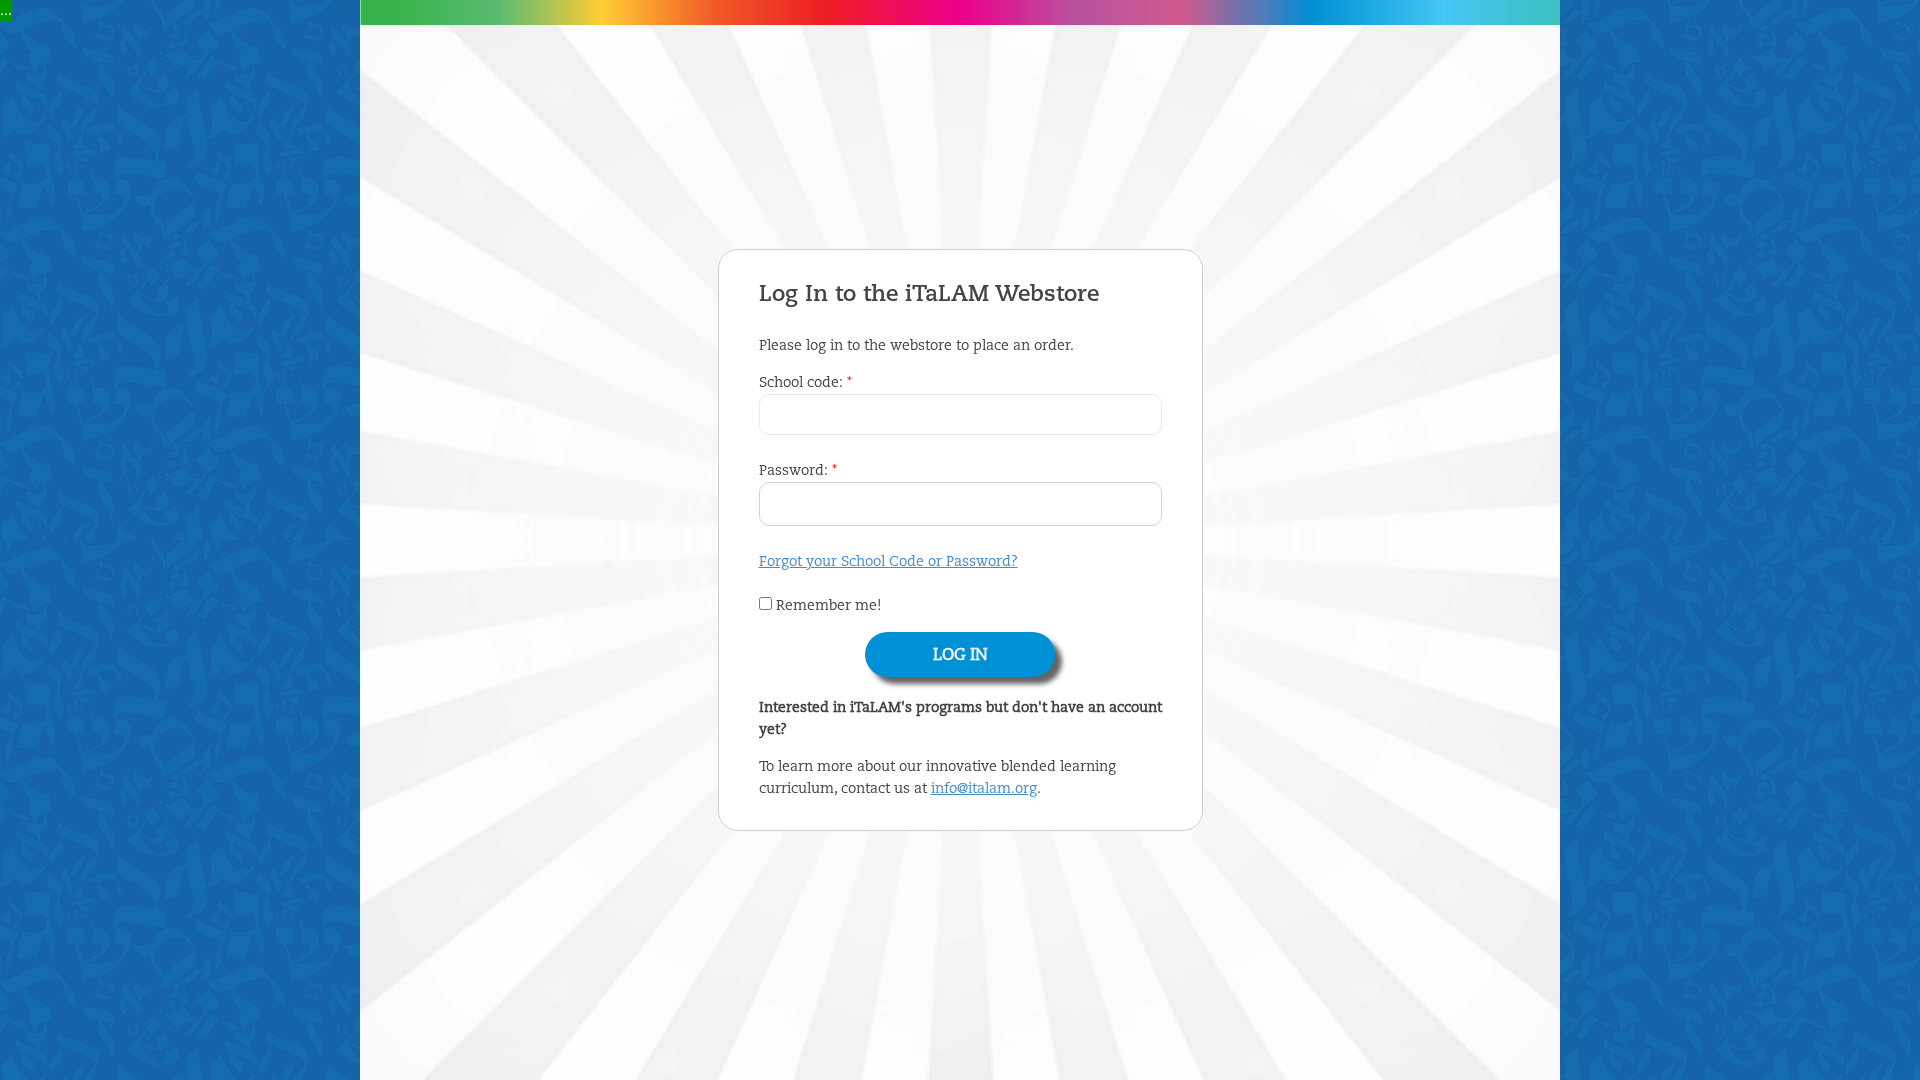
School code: (805, 383)
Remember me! (826, 606)
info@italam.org (984, 789)
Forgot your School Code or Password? (888, 562)
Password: (798, 471)
